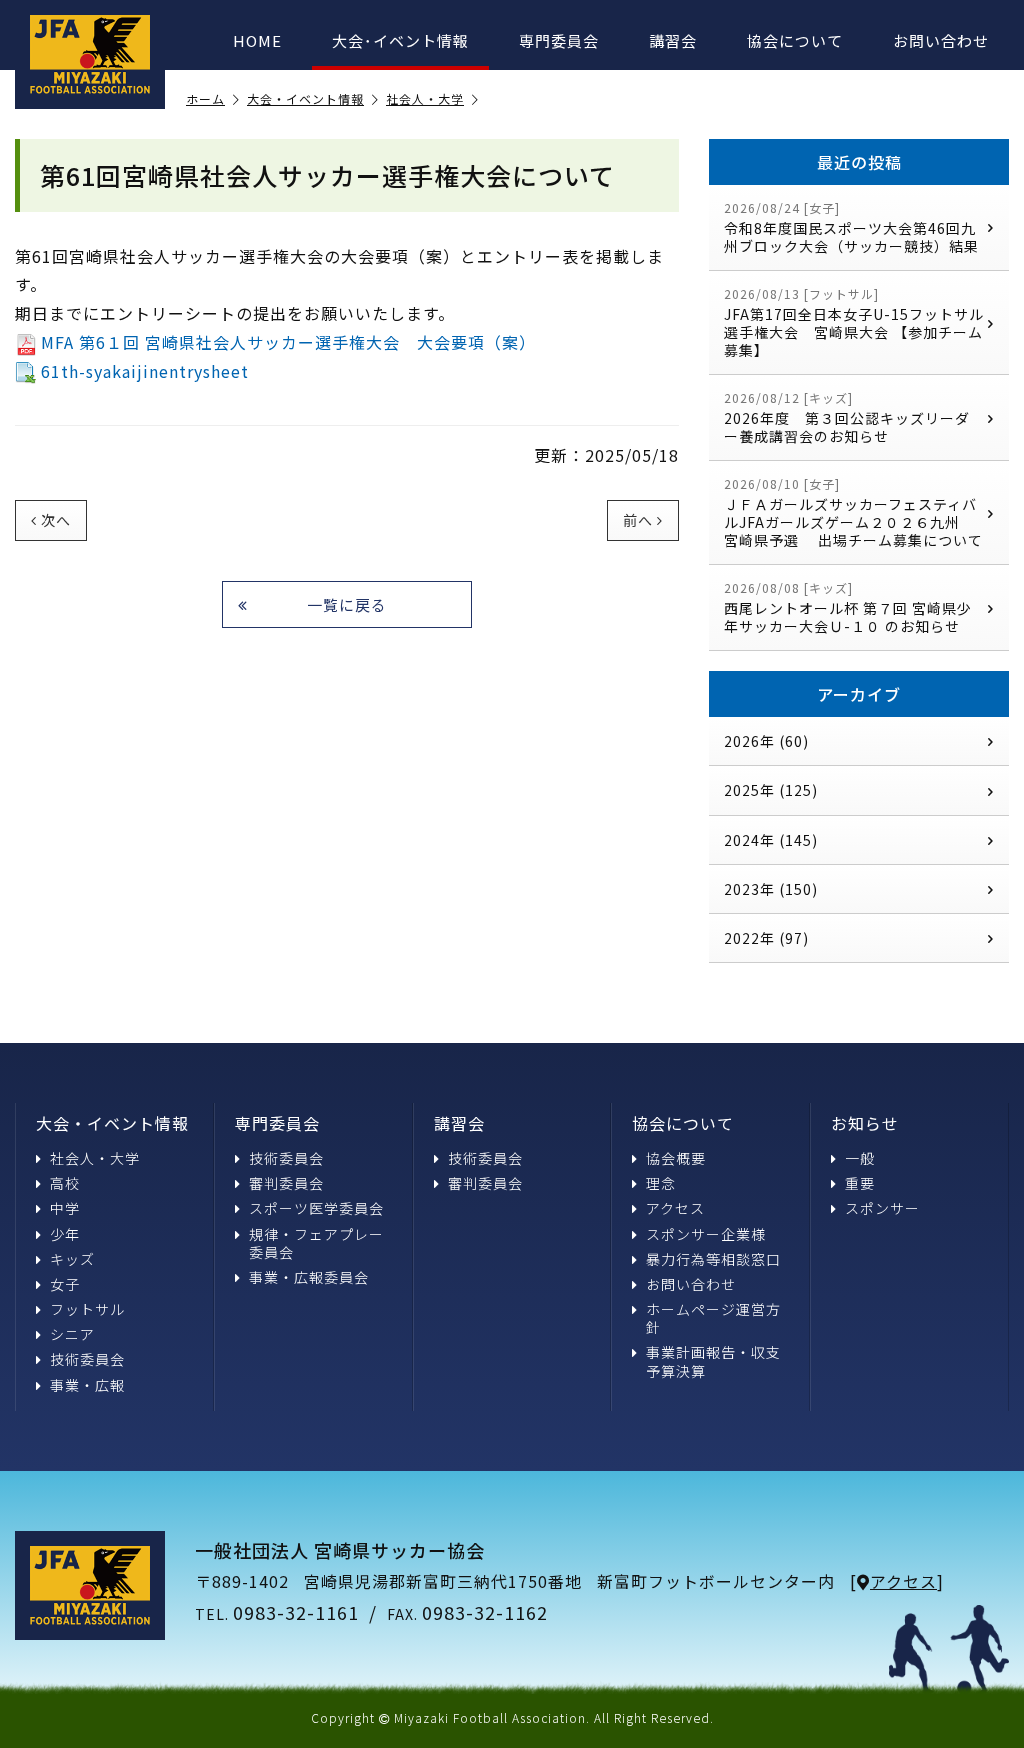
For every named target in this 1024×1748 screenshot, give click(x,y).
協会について (795, 40)
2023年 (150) (771, 889)
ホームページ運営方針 (713, 1318)
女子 (65, 1284)
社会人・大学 (425, 99)
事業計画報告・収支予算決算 (713, 1361)
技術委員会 (87, 1359)
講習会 (673, 40)
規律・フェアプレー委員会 (316, 1243)
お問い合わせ (941, 40)
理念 (661, 1183)
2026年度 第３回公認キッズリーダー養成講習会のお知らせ (847, 417)
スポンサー (882, 1208)
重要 (860, 1183)
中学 (65, 1208)
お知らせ (865, 1123)
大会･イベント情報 (400, 40)
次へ (56, 520)
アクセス (675, 1208)
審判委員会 (286, 1183)
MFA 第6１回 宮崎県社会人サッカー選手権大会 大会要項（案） (288, 342)
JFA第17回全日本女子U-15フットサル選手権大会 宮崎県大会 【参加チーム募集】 (854, 322)
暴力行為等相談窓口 (713, 1259)
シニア (72, 1334)
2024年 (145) (771, 840)
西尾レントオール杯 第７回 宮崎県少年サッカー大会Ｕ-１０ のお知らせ (848, 607)
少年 (65, 1234)
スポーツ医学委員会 (316, 1208)
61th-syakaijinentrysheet (145, 371)
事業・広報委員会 (309, 1277)
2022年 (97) (766, 938)
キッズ (72, 1259)
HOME (257, 40)
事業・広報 (87, 1385)
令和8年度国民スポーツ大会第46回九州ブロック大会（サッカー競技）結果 (851, 227)
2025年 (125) (771, 790)
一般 (860, 1158)
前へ (638, 520)
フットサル (87, 1309)
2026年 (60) (766, 741)
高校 (65, 1183)
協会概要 (676, 1158)
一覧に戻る (347, 604)
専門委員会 (559, 40)
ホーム (205, 99)
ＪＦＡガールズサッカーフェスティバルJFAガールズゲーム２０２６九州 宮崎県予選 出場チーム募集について (853, 512)
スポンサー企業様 (706, 1234)
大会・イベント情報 (305, 99)
